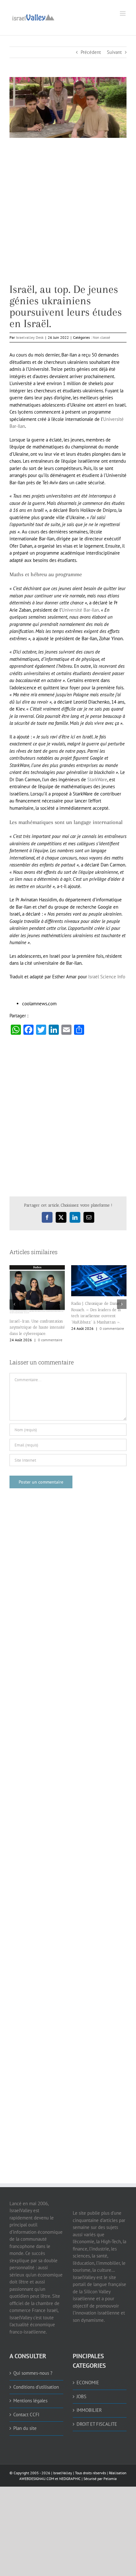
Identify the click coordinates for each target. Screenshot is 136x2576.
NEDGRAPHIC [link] (69, 2473)
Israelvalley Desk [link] (30, 337)
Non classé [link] (101, 337)
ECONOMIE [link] (88, 2377)
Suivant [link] (114, 52)
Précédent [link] (91, 52)
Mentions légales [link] (30, 2396)
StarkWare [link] (97, 779)
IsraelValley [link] (63, 2468)
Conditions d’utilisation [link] (36, 2382)
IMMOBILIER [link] (89, 2405)
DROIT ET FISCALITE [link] (97, 2419)
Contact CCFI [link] (26, 2409)
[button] (14, 1302)
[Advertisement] (68, 216)
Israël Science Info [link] (107, 977)
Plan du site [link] (25, 2423)
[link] (33, 17)
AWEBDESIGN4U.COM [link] (37, 2473)
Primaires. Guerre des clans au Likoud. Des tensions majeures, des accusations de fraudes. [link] (98, 1322)
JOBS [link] (81, 2391)
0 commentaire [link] (50, 1328)
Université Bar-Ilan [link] (80, 610)
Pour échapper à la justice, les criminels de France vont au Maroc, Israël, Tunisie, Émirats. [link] (36, 1315)
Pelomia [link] (110, 2473)
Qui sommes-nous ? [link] (33, 2368)
